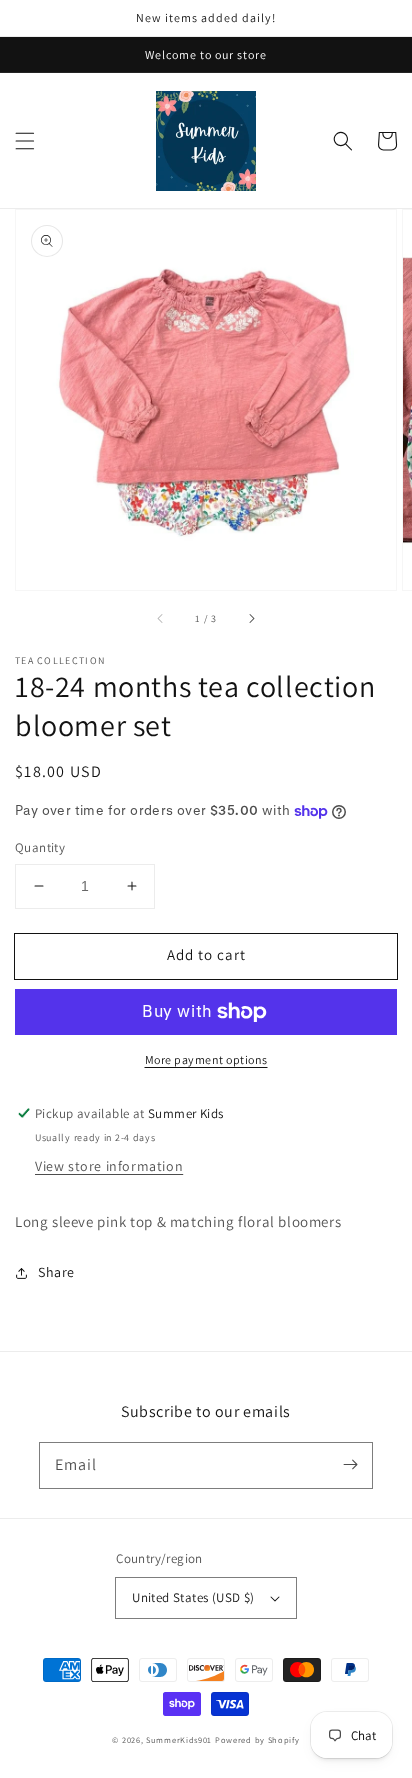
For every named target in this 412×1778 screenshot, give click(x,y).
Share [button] (56, 1272)
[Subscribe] (350, 1465)
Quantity (40, 847)
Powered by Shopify (257, 1739)
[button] (25, 141)
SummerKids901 (179, 1739)
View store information (109, 1166)
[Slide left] (161, 618)
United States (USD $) (193, 1597)
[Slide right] (251, 618)
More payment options (206, 1059)
